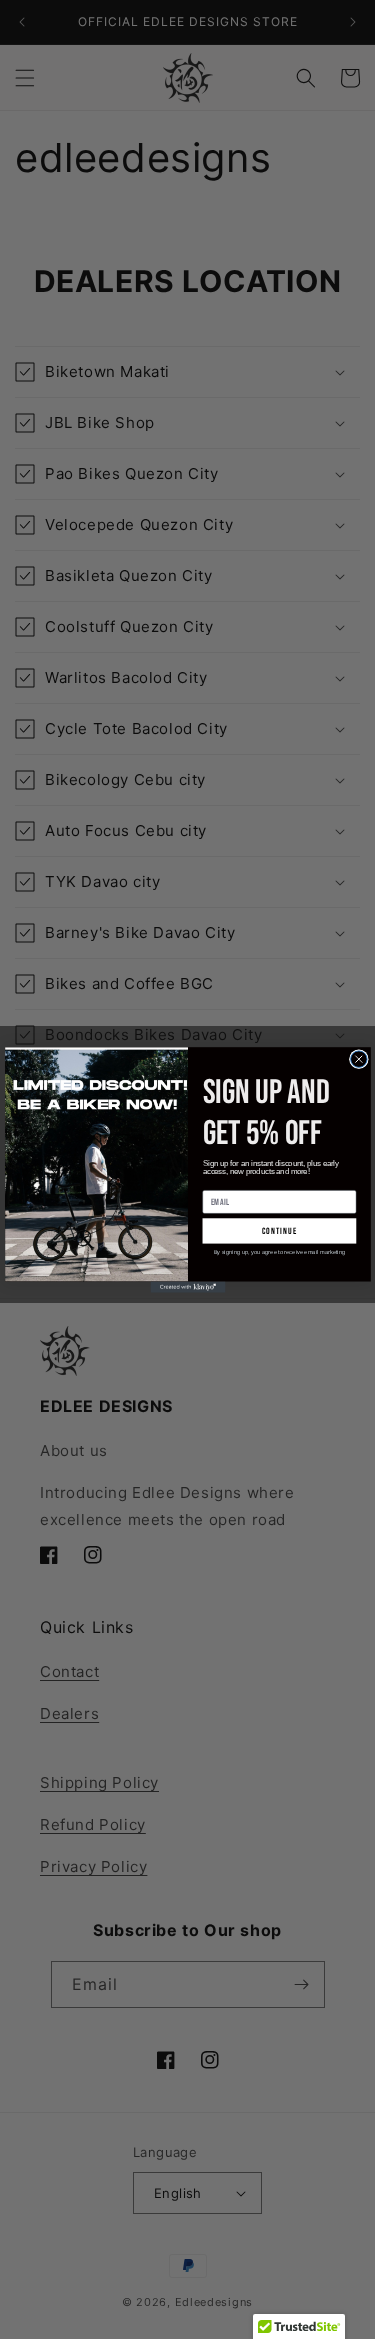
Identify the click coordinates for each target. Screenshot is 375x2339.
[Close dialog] (358, 1058)
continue (279, 1230)
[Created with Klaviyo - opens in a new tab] (187, 1286)
